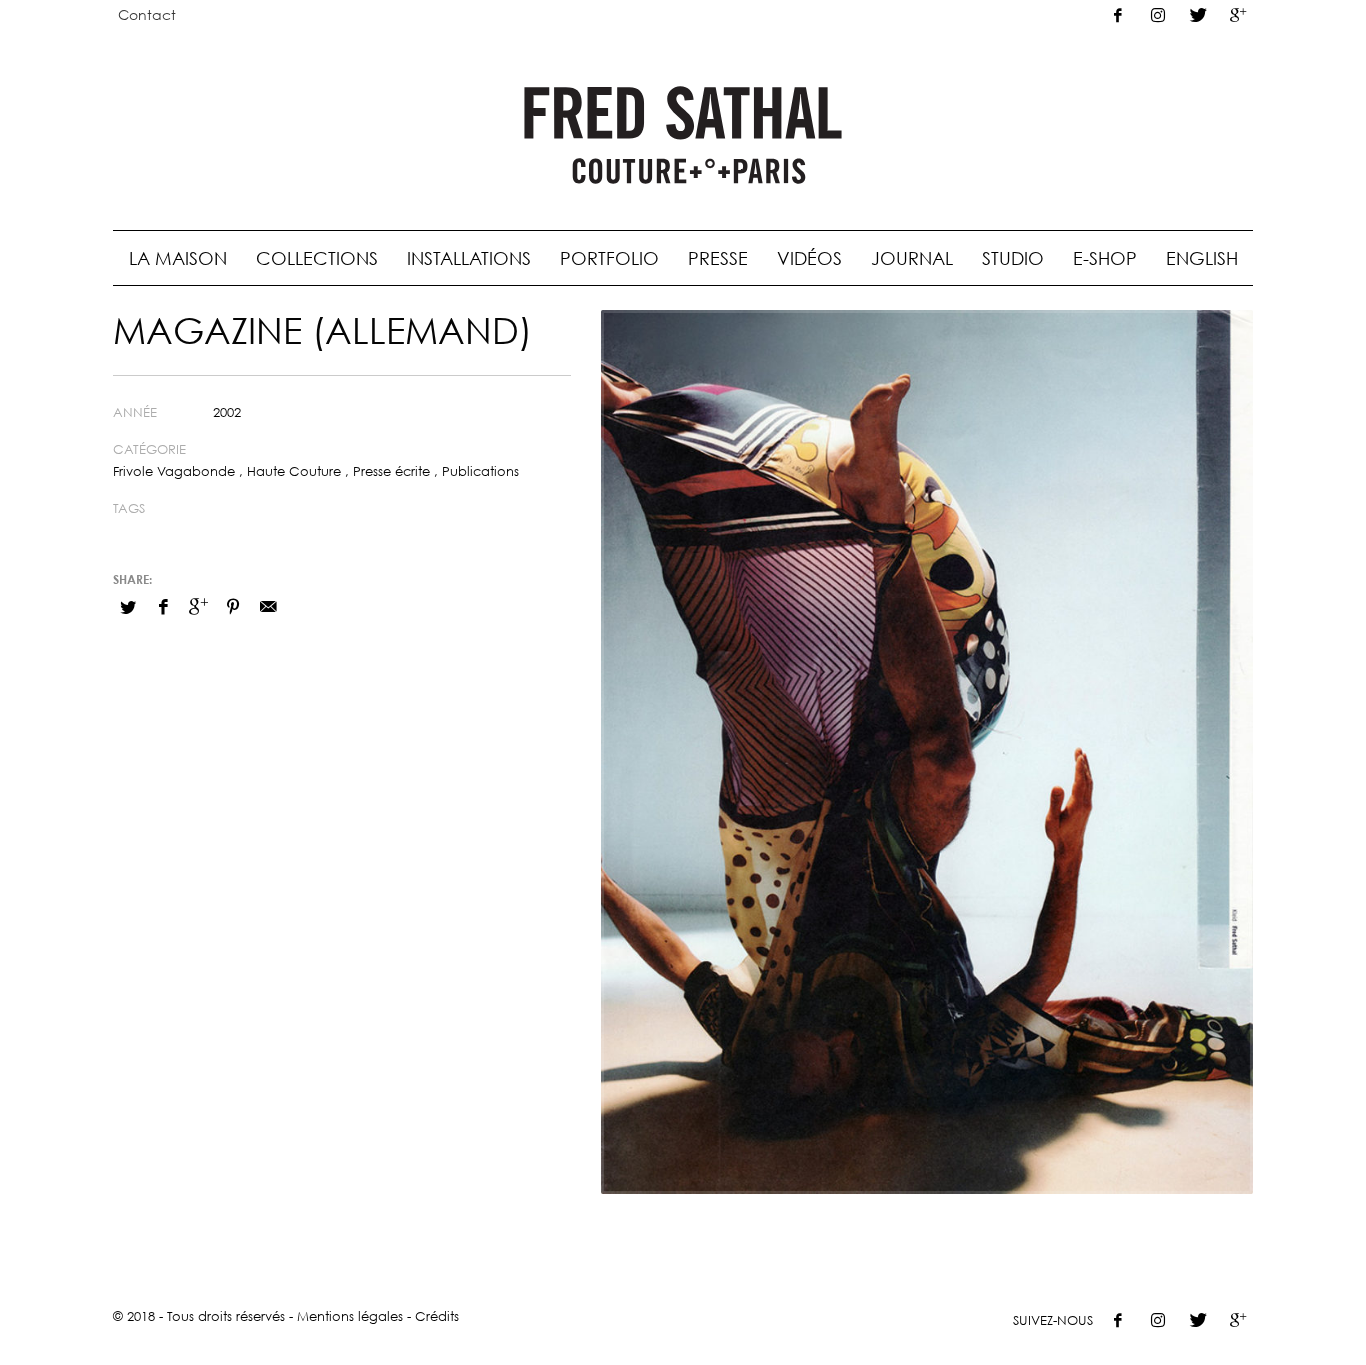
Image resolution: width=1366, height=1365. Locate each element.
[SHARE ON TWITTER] (128, 607)
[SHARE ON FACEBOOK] (163, 606)
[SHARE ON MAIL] (268, 606)
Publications (480, 471)
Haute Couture (294, 471)
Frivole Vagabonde (174, 471)
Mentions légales (350, 1316)
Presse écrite (391, 471)
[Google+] (1238, 15)
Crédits (437, 1316)
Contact (147, 14)
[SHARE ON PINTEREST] (233, 606)
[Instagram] (1158, 15)
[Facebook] (1118, 15)
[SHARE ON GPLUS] (198, 606)
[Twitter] (1198, 15)
